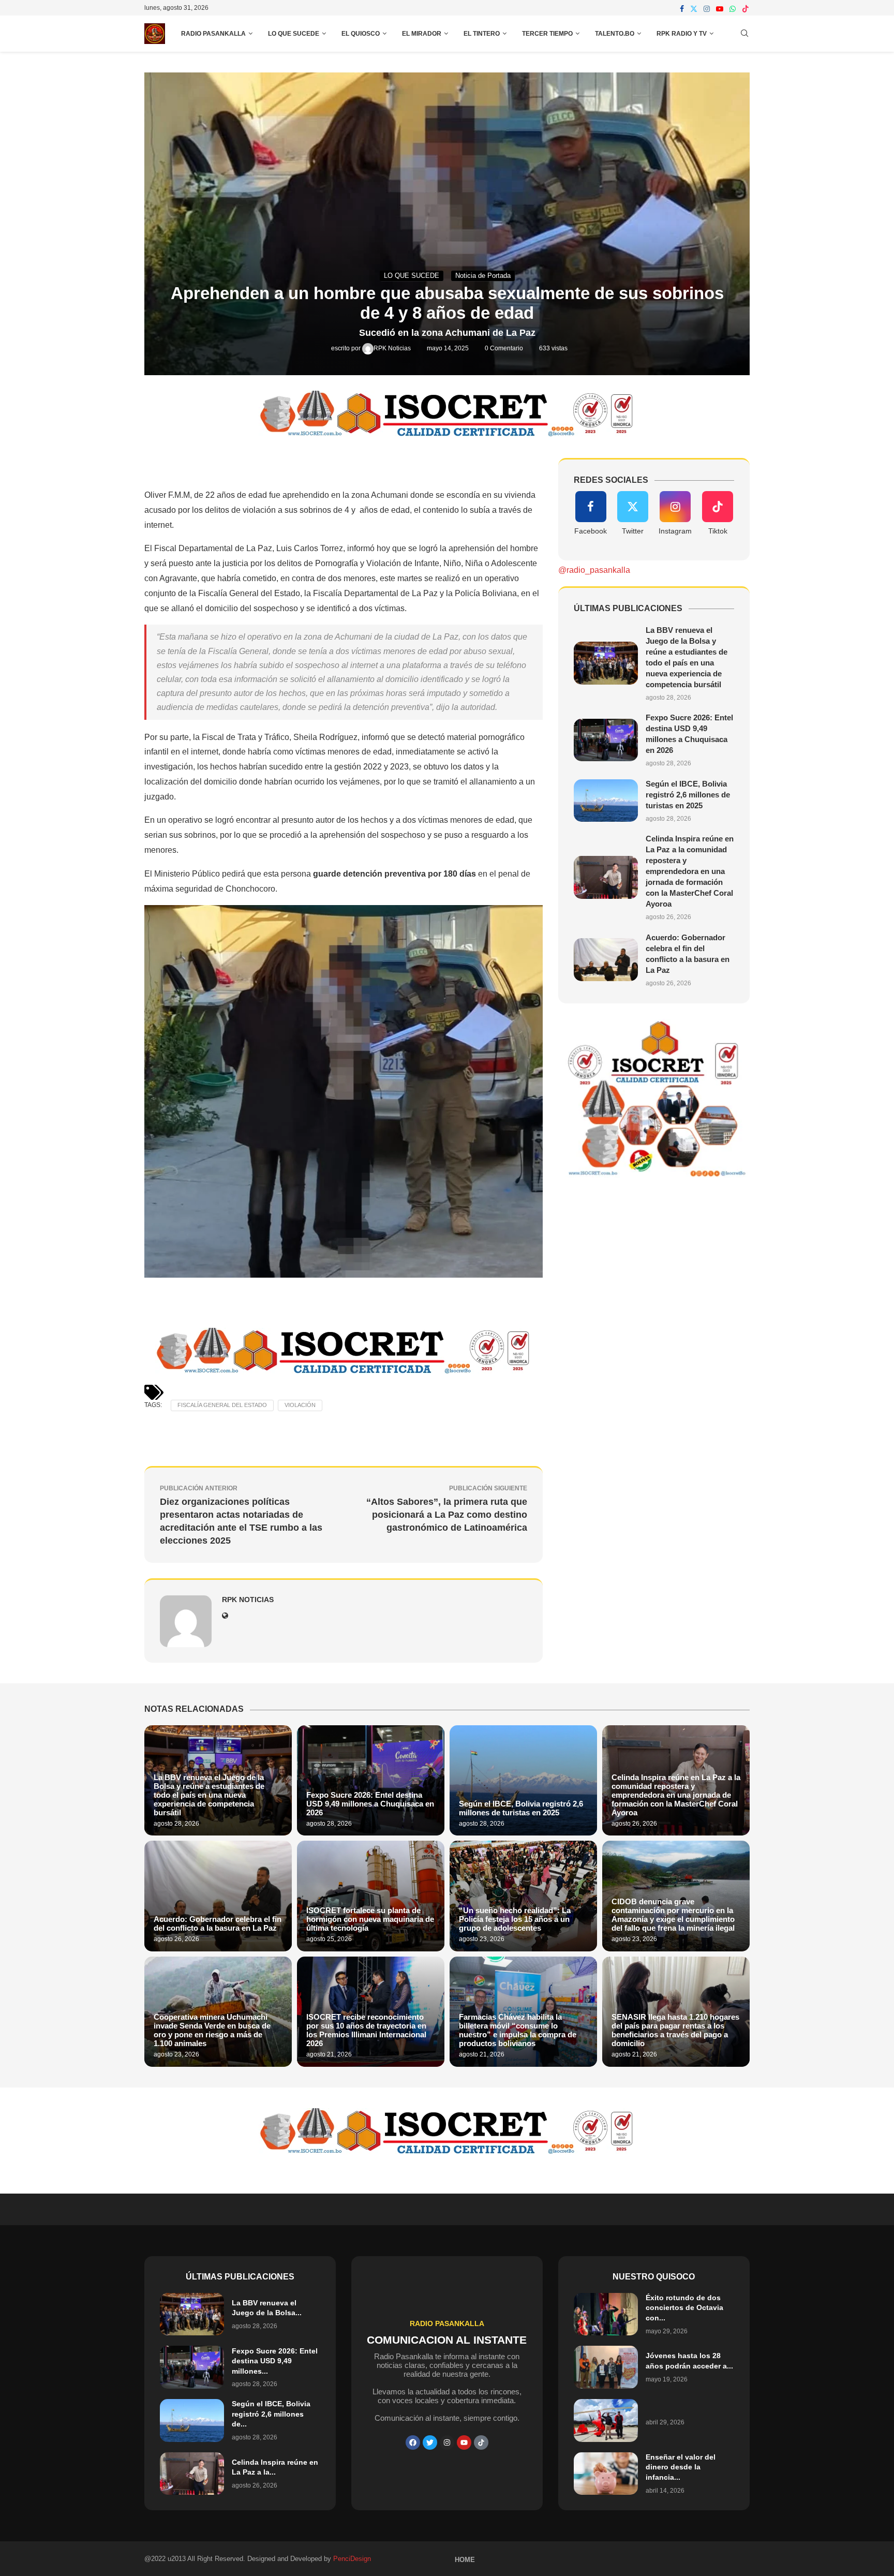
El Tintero (482, 34)
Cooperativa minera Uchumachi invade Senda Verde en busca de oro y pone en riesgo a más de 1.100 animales (212, 2030)
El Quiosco (361, 34)
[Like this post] (239, 463)
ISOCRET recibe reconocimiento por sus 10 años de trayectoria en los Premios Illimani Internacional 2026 (366, 2030)
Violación (300, 1405)
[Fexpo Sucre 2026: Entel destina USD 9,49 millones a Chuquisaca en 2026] (606, 740)
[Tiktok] (746, 9)
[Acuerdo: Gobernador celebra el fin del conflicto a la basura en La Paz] (606, 960)
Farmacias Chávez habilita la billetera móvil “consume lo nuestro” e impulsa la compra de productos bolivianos (518, 2030)
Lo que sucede (294, 34)
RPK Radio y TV (682, 34)
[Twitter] (694, 9)
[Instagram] (707, 9)
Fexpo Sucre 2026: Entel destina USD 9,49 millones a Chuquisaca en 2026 (370, 1804)
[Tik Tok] (481, 2442)
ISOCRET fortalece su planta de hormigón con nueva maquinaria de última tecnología (370, 1919)
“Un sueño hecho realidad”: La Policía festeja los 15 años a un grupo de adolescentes (515, 1919)
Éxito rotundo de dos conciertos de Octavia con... (684, 2308)
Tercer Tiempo (547, 34)
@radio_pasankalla (594, 570)
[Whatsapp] (733, 9)
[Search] (744, 34)
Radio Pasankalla (213, 34)
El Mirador (422, 34)
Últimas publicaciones (240, 2277)
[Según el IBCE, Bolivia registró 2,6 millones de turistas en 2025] (606, 801)
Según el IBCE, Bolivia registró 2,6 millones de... (271, 2414)
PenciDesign (352, 2559)
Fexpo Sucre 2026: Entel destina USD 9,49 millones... (275, 2361)
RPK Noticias (393, 348)
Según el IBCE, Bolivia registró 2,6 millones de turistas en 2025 (688, 795)
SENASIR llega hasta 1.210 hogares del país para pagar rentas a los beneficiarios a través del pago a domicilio (675, 2030)
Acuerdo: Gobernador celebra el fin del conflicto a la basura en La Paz (218, 1923)
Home (465, 2560)
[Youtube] (720, 9)
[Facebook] (682, 9)
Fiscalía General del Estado (222, 1405)
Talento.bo (615, 34)
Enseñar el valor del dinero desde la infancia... (681, 2467)
